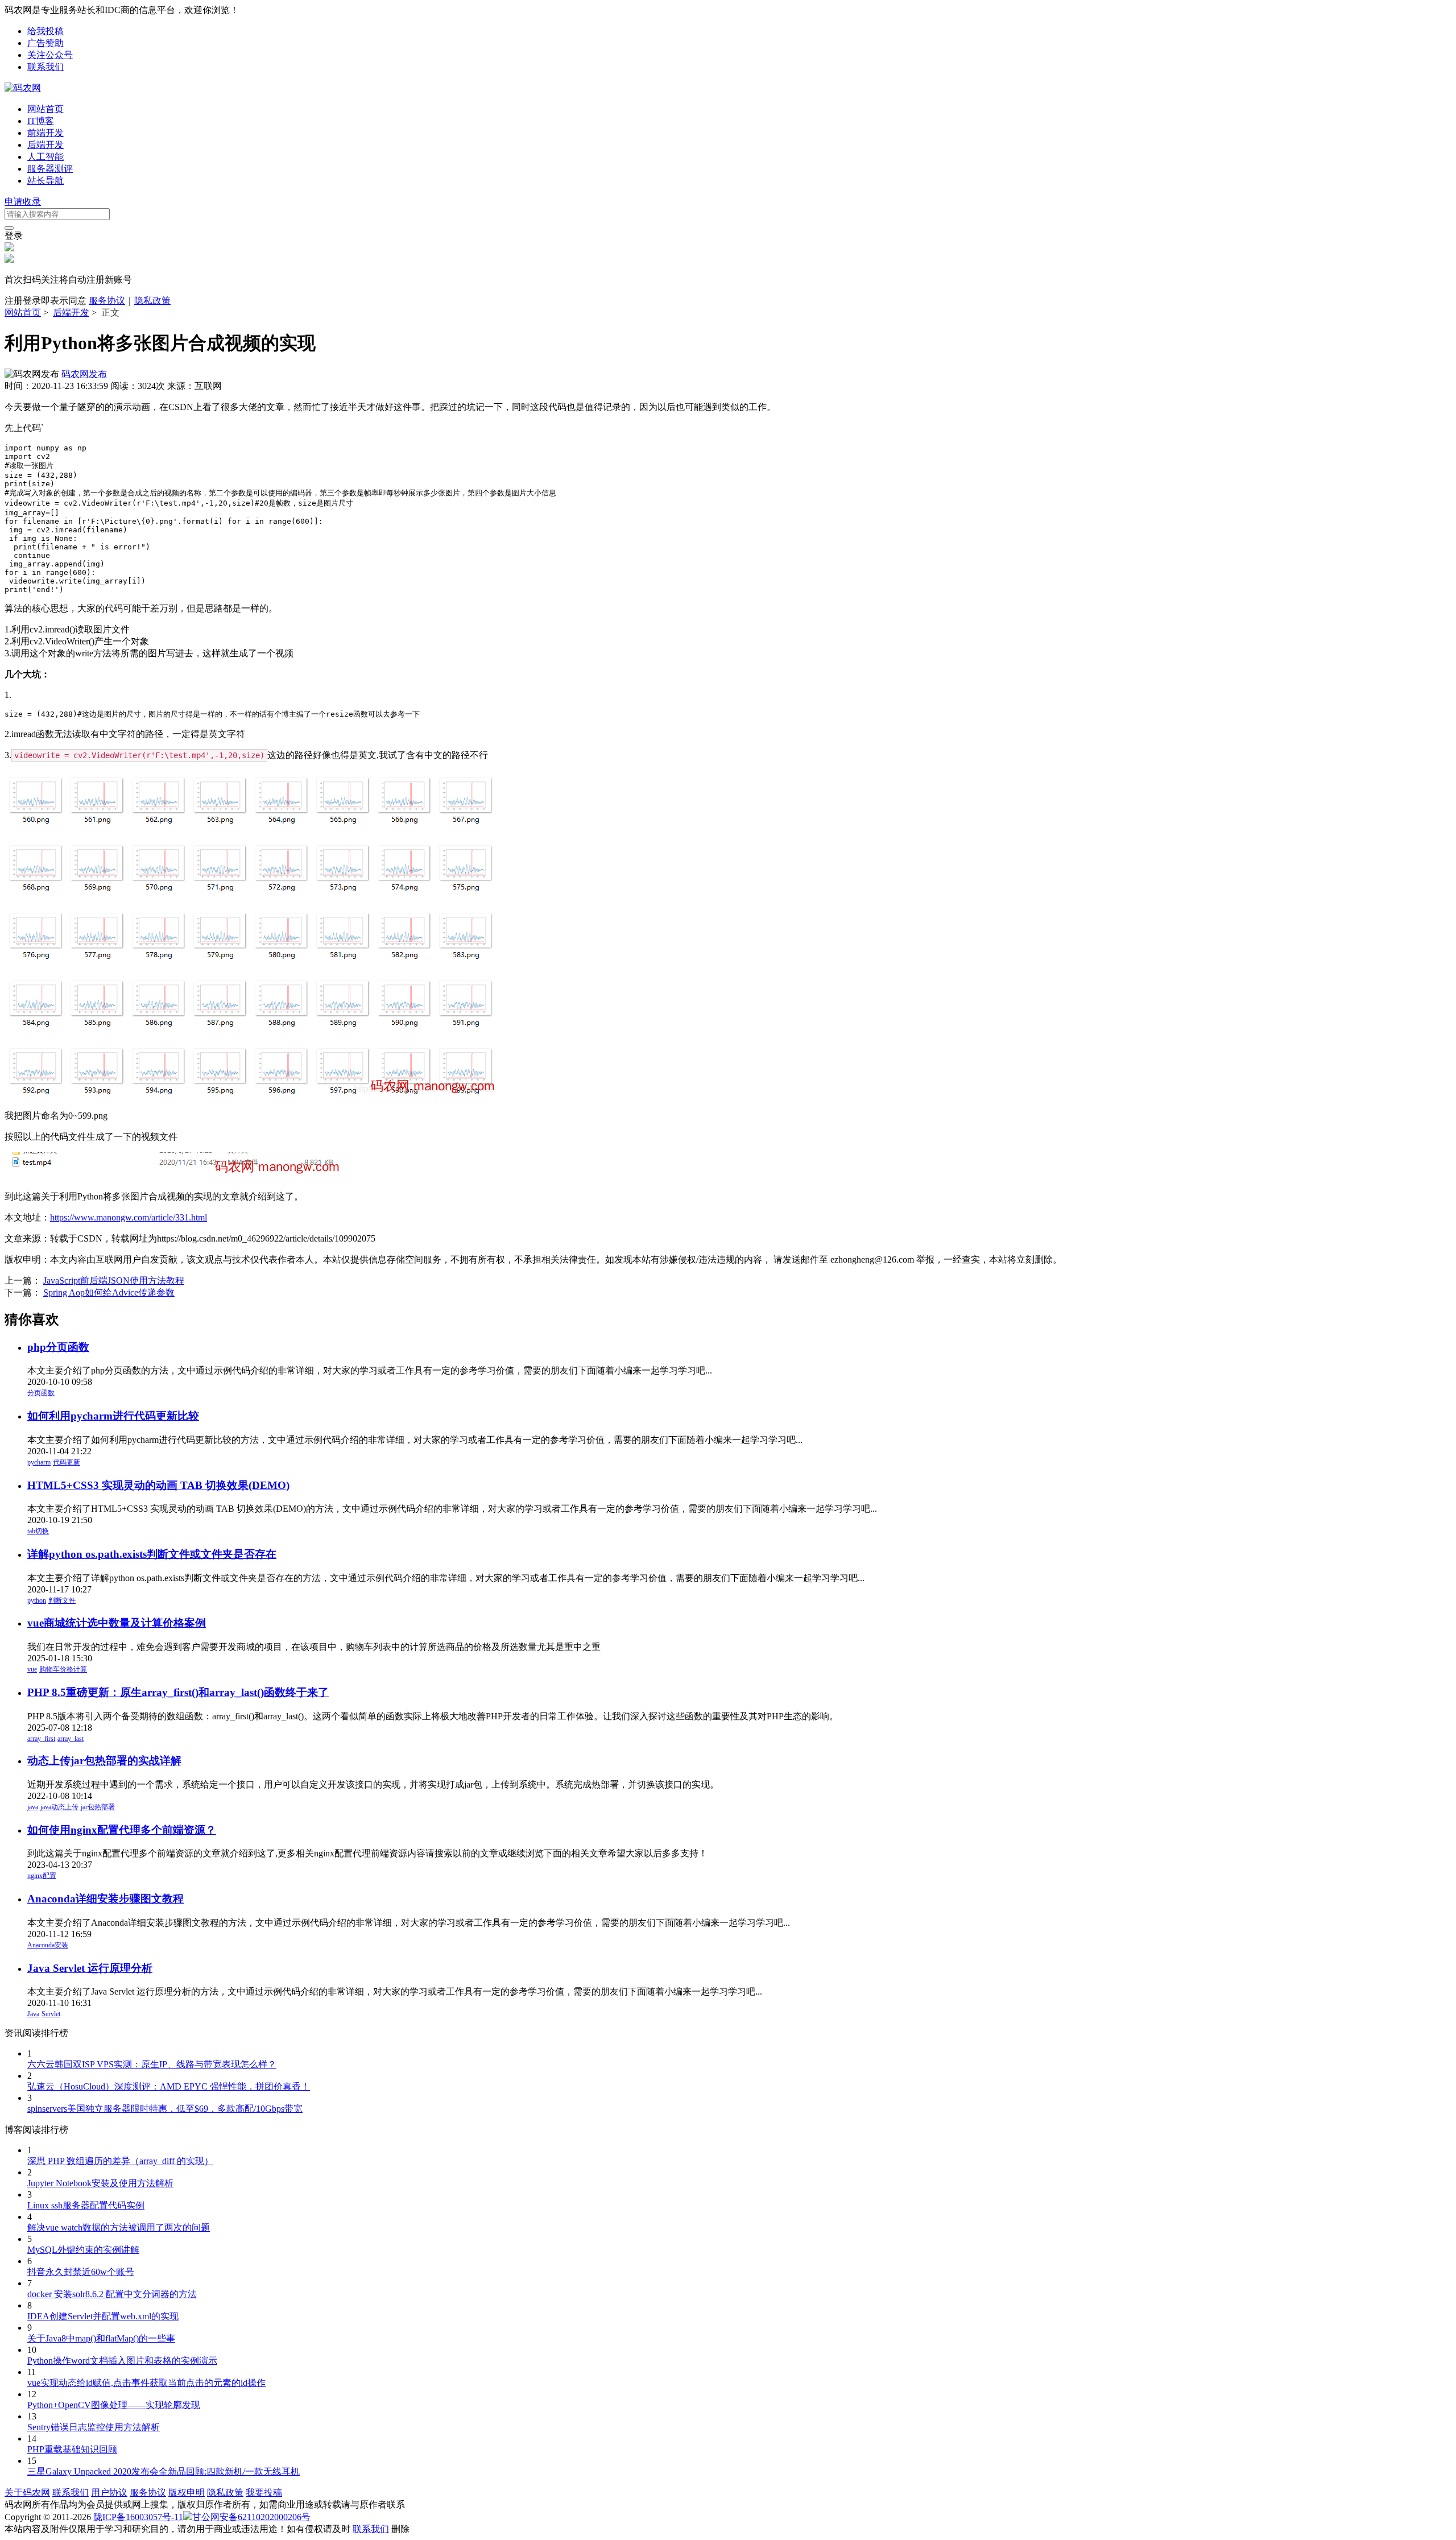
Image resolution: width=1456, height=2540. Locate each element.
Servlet (51, 2014)
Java (33, 2014)
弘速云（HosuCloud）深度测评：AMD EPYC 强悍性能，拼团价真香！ (169, 2086)
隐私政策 (152, 301)
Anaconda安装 (48, 1945)
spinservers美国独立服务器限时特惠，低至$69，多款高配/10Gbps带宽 (165, 2109)
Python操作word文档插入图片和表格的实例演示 (122, 2361)
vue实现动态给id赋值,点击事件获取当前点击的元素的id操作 (146, 2383)
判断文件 (62, 1600)
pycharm (39, 1462)
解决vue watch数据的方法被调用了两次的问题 (119, 2227)
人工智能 (45, 157)
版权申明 (187, 2493)
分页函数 (41, 1393)
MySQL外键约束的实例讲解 (83, 2250)
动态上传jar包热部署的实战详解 (104, 1761)
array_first (41, 1739)
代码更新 (67, 1462)
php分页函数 (58, 1347)
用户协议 (109, 2493)
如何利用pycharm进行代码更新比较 (113, 1416)
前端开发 (45, 133)
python (37, 1600)
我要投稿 (264, 2493)
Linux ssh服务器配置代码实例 (86, 2205)
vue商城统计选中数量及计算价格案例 (117, 1623)
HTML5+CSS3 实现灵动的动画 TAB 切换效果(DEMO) (158, 1485)
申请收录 (23, 202)
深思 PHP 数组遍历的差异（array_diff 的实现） (120, 2161)
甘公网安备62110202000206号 (251, 2517)
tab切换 (38, 1531)
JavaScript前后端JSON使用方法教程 (114, 1281)
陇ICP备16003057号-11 (138, 2517)
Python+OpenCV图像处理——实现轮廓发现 (114, 2405)
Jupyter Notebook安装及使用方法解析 (100, 2183)
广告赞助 (45, 43)
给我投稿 (45, 31)
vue (32, 1669)
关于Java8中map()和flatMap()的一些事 (101, 2338)
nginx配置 (42, 1876)
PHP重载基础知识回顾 (72, 2449)
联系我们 (45, 67)
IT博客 (41, 121)
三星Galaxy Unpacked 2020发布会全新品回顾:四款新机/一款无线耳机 (164, 2471)
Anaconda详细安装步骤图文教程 (106, 1899)
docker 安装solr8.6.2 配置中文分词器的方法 (112, 2294)
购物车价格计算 (63, 1669)
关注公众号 (50, 55)
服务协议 (107, 301)
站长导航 (45, 181)
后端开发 (45, 145)
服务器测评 (50, 169)
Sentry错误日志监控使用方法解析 (94, 2427)
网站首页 (45, 109)
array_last (71, 1739)
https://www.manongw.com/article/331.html (129, 1217)
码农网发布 (84, 374)
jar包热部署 (98, 1807)
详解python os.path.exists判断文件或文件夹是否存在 (152, 1554)
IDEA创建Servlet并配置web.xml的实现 (103, 2316)
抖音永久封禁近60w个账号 (81, 2272)
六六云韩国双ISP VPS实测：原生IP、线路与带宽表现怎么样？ (152, 2064)
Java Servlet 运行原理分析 (90, 1968)
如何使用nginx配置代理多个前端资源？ (122, 1830)
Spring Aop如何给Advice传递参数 (109, 1292)
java (33, 1807)
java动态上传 (59, 1807)
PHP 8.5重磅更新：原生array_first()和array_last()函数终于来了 (178, 1692)
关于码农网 (27, 2493)
